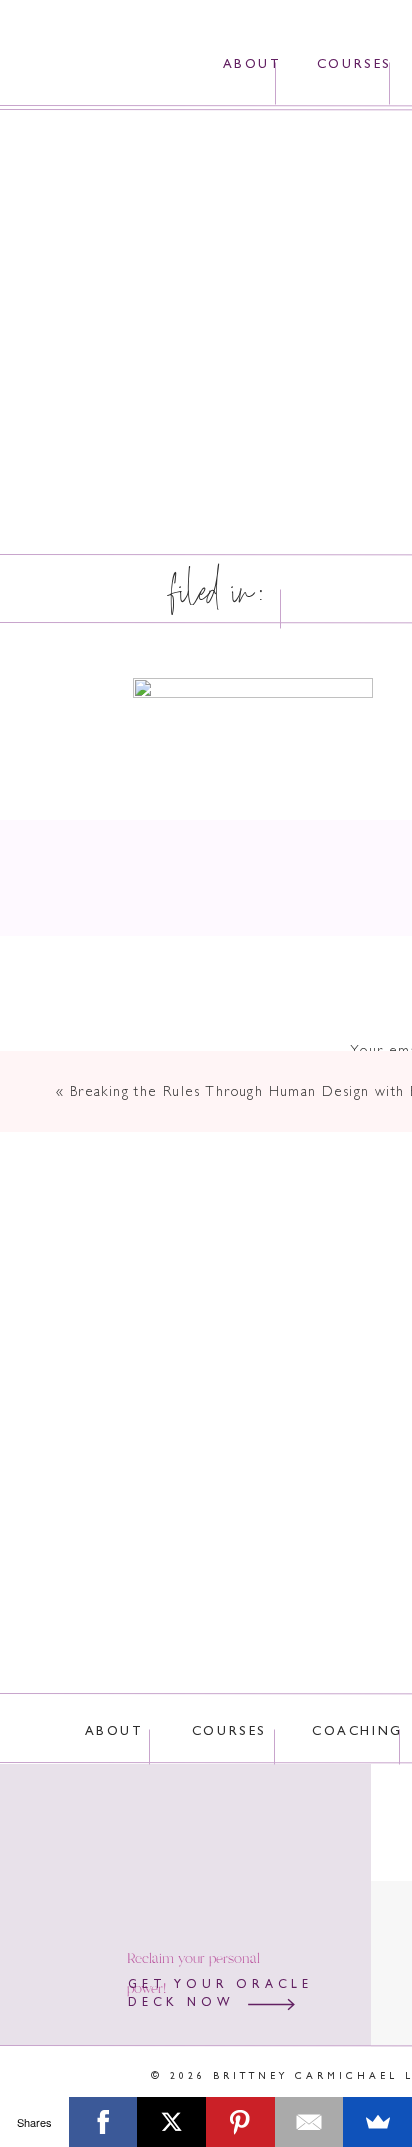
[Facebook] (103, 2122)
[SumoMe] (377, 2122)
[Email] (309, 2122)
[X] (171, 2122)
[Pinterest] (240, 2122)
